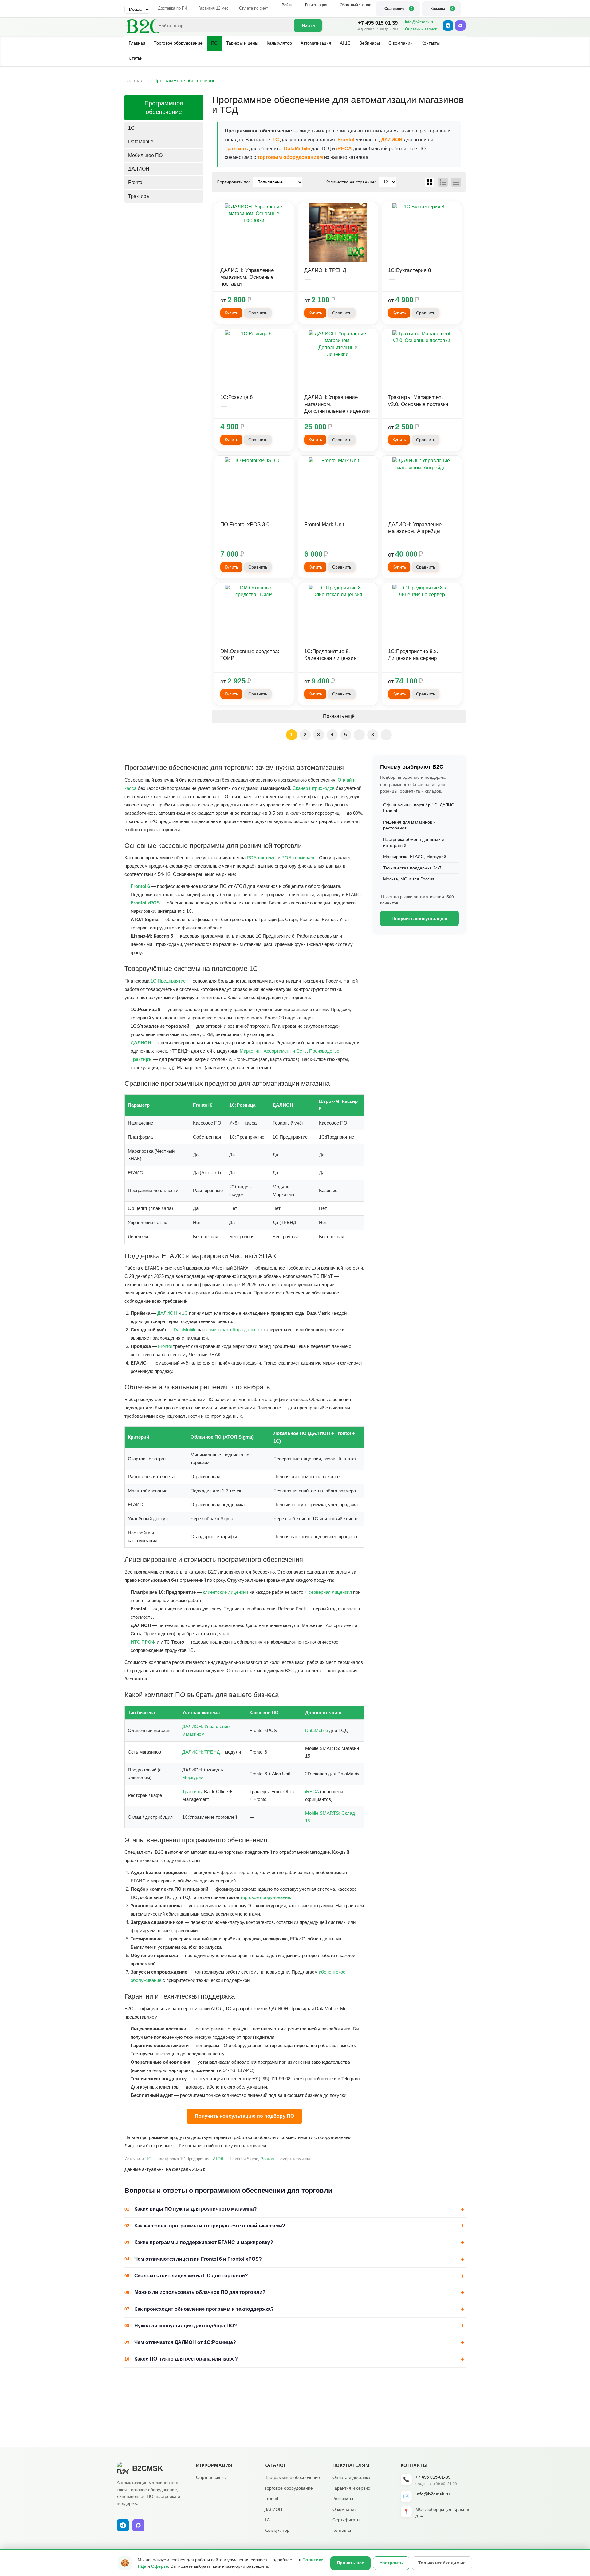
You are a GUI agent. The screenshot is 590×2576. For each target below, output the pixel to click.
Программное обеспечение (164, 108)
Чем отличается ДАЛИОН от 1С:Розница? (185, 2342)
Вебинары (370, 43)
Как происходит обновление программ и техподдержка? (204, 2309)
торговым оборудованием (290, 157)
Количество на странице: (351, 182)
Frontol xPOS (145, 903)
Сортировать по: (233, 182)
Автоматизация (316, 43)
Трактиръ (236, 149)
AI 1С (345, 43)
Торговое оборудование (178, 43)
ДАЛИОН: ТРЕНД (201, 1752)
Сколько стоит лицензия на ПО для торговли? (191, 2276)
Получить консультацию (419, 918)
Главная (137, 43)
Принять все (350, 2563)
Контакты (431, 43)
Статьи (136, 58)
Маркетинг (250, 1051)
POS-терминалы (299, 858)
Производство (324, 1051)
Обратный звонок (421, 29)
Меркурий (193, 1777)
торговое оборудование (265, 1897)
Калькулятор (279, 43)
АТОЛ (218, 2159)
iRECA (344, 149)
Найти (308, 25)
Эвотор (267, 2159)
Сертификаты (346, 2520)
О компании (401, 43)
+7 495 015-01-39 (433, 2477)
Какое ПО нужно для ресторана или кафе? (186, 2359)
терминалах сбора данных (232, 1330)
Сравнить (258, 313)
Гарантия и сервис (351, 2488)
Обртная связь (211, 2477)
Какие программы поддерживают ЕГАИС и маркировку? (204, 2242)
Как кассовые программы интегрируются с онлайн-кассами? (210, 2226)
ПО (214, 43)
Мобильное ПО (145, 155)
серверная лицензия (330, 1592)
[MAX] (460, 26)
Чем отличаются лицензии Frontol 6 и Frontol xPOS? (198, 2259)
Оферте (160, 2566)
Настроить (391, 2563)
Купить (231, 313)
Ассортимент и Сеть (285, 1051)
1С (276, 140)
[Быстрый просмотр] (254, 233)
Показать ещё (339, 716)
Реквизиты (343, 2499)
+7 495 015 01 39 (378, 23)
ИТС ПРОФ (143, 1642)
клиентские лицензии (225, 1592)
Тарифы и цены (242, 43)
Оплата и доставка (351, 2477)
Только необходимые (442, 2563)
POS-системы (262, 858)
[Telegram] (448, 26)
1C (131, 128)
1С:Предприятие (168, 981)
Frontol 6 (140, 886)
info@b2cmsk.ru (420, 22)
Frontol (346, 140)
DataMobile (297, 149)
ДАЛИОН (392, 140)
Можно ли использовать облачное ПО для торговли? (200, 2292)
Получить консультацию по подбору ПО (244, 2116)
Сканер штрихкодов (314, 788)
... (359, 735)
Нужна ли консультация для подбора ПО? (186, 2326)
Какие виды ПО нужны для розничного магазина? (196, 2209)
